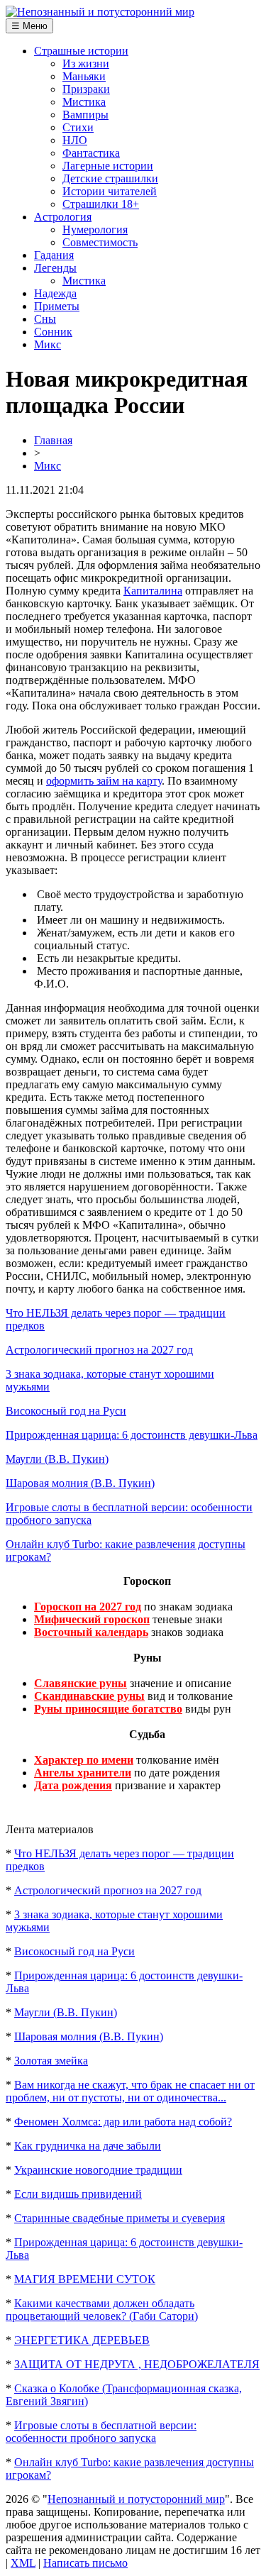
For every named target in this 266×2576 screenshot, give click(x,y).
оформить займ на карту (104, 781)
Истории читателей (110, 191)
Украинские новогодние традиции (98, 2170)
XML (23, 2563)
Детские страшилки (110, 178)
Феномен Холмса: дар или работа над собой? (123, 2122)
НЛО (75, 140)
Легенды (55, 268)
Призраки (86, 89)
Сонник (53, 332)
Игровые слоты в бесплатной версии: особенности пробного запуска (101, 2432)
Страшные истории (81, 51)
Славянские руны (81, 1683)
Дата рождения (73, 1785)
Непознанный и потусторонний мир (136, 2499)
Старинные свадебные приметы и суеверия (120, 2218)
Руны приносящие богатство (108, 1709)
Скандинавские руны (89, 1696)
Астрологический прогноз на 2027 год (99, 1350)
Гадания (54, 255)
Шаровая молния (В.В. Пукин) (80, 1483)
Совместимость (100, 242)
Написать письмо (85, 2563)
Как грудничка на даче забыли (88, 2146)
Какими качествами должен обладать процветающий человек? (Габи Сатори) (102, 2310)
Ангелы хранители (83, 1773)
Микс (48, 344)
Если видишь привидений (78, 2194)
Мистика (84, 102)
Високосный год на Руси (66, 1411)
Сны (45, 319)
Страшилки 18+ (101, 204)
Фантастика (91, 153)
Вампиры (85, 115)
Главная (53, 440)
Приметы (57, 306)
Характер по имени (84, 1760)
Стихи (78, 127)
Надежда (55, 293)
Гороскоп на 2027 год (88, 1607)
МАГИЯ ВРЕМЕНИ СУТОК (85, 2279)
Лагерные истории (108, 166)
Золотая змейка (51, 2061)
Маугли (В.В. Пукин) (57, 1459)
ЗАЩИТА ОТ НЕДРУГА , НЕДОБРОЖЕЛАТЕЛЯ (137, 2364)
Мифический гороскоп (92, 1619)
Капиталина (153, 591)
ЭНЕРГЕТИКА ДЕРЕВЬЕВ (82, 2340)
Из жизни (86, 63)
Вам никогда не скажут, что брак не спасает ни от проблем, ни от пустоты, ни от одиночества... (130, 2091)
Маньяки (84, 76)
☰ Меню (29, 26)
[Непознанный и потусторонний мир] (100, 12)
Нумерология (95, 230)
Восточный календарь (91, 1632)
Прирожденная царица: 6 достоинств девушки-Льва (132, 1435)
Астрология (63, 217)
